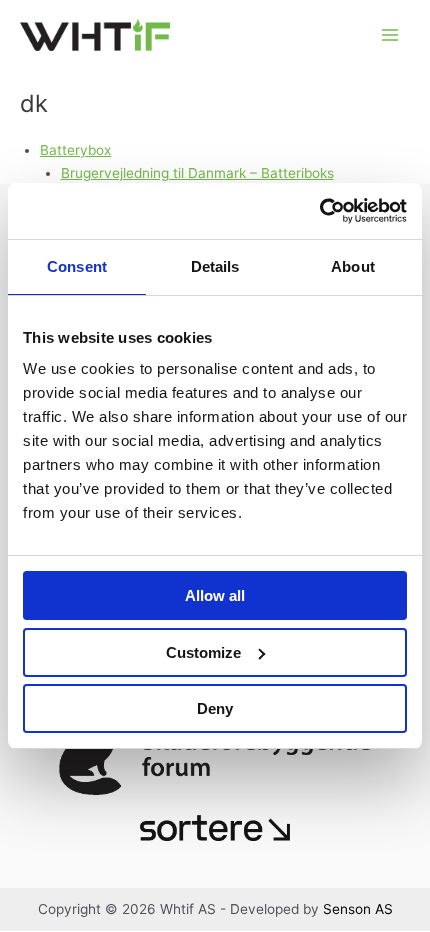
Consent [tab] (77, 266)
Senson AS (358, 909)
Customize (203, 652)
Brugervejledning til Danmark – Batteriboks (197, 173)
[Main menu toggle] (390, 35)
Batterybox (75, 150)
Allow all (215, 595)
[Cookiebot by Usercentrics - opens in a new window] (319, 211)
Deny (215, 708)
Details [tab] (215, 266)
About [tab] (353, 266)
